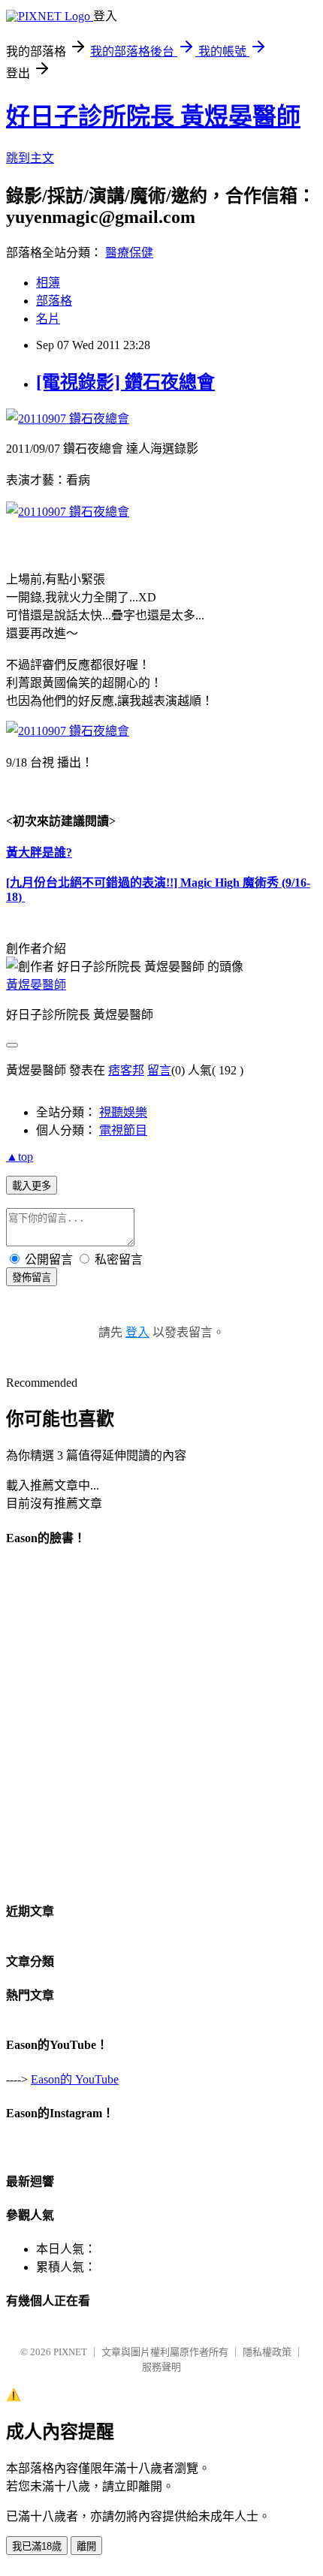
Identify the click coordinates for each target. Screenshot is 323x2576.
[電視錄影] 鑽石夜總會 (125, 382)
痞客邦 (126, 1070)
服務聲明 (161, 2367)
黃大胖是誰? (39, 853)
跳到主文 (30, 158)
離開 (86, 2546)
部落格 (54, 301)
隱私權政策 (267, 2352)
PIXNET (70, 2352)
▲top (20, 1157)
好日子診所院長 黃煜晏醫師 (153, 116)
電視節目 (123, 1130)
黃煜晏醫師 (36, 985)
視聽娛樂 (123, 1112)
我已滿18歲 (37, 2546)
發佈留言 (32, 1277)
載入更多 (32, 1186)
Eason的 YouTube (75, 2079)
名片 (48, 319)
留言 (159, 1070)
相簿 (48, 283)
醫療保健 (129, 253)
